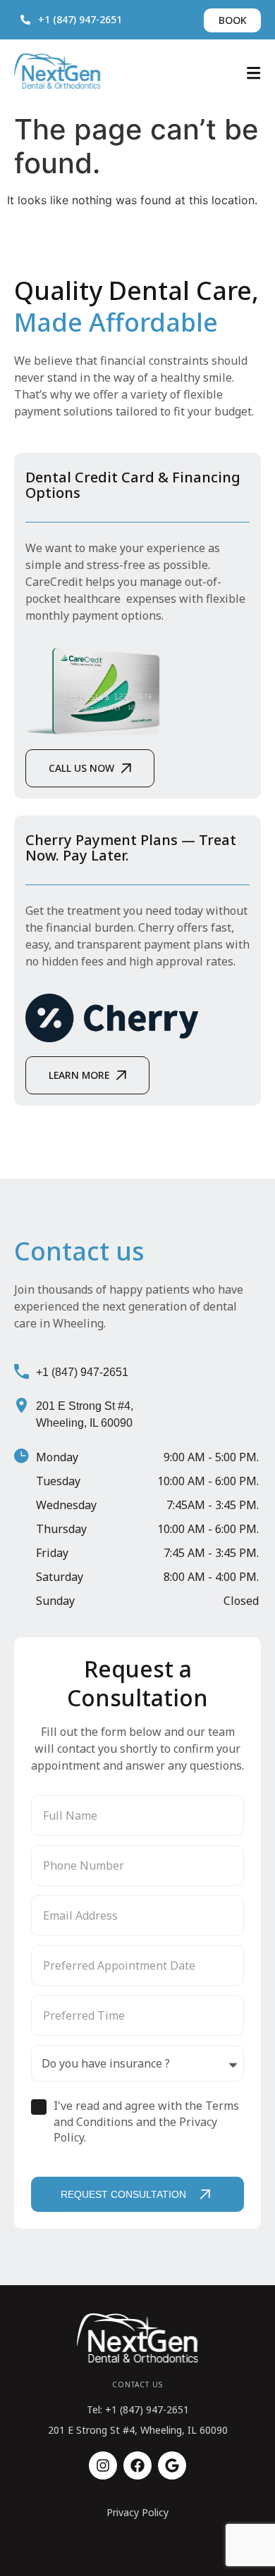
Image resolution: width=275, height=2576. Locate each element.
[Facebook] (137, 2465)
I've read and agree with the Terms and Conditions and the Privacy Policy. (146, 2121)
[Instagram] (103, 2465)
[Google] (172, 2465)
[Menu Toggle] (254, 73)
